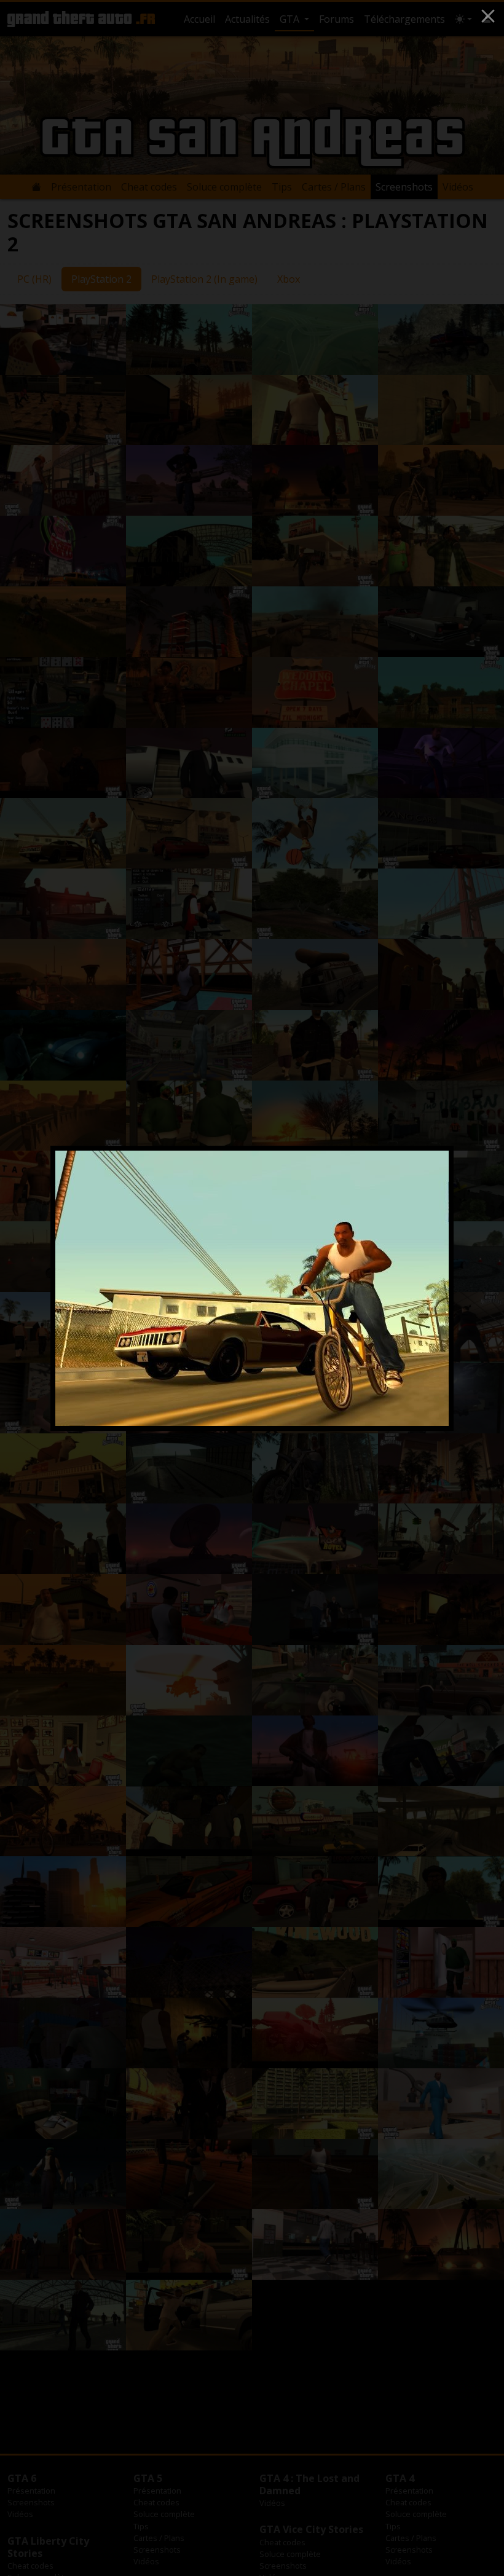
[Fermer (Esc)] (488, 16)
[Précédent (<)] (80, 1288)
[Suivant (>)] (424, 1288)
